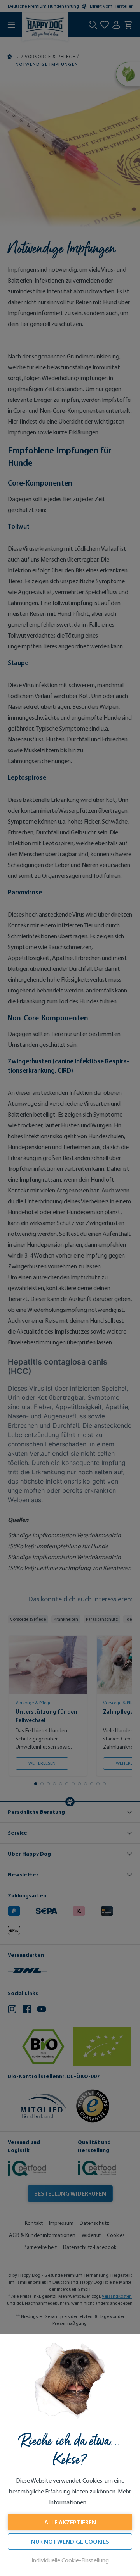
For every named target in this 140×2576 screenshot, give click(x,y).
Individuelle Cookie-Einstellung (70, 2560)
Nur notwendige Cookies (70, 2542)
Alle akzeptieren (70, 2522)
